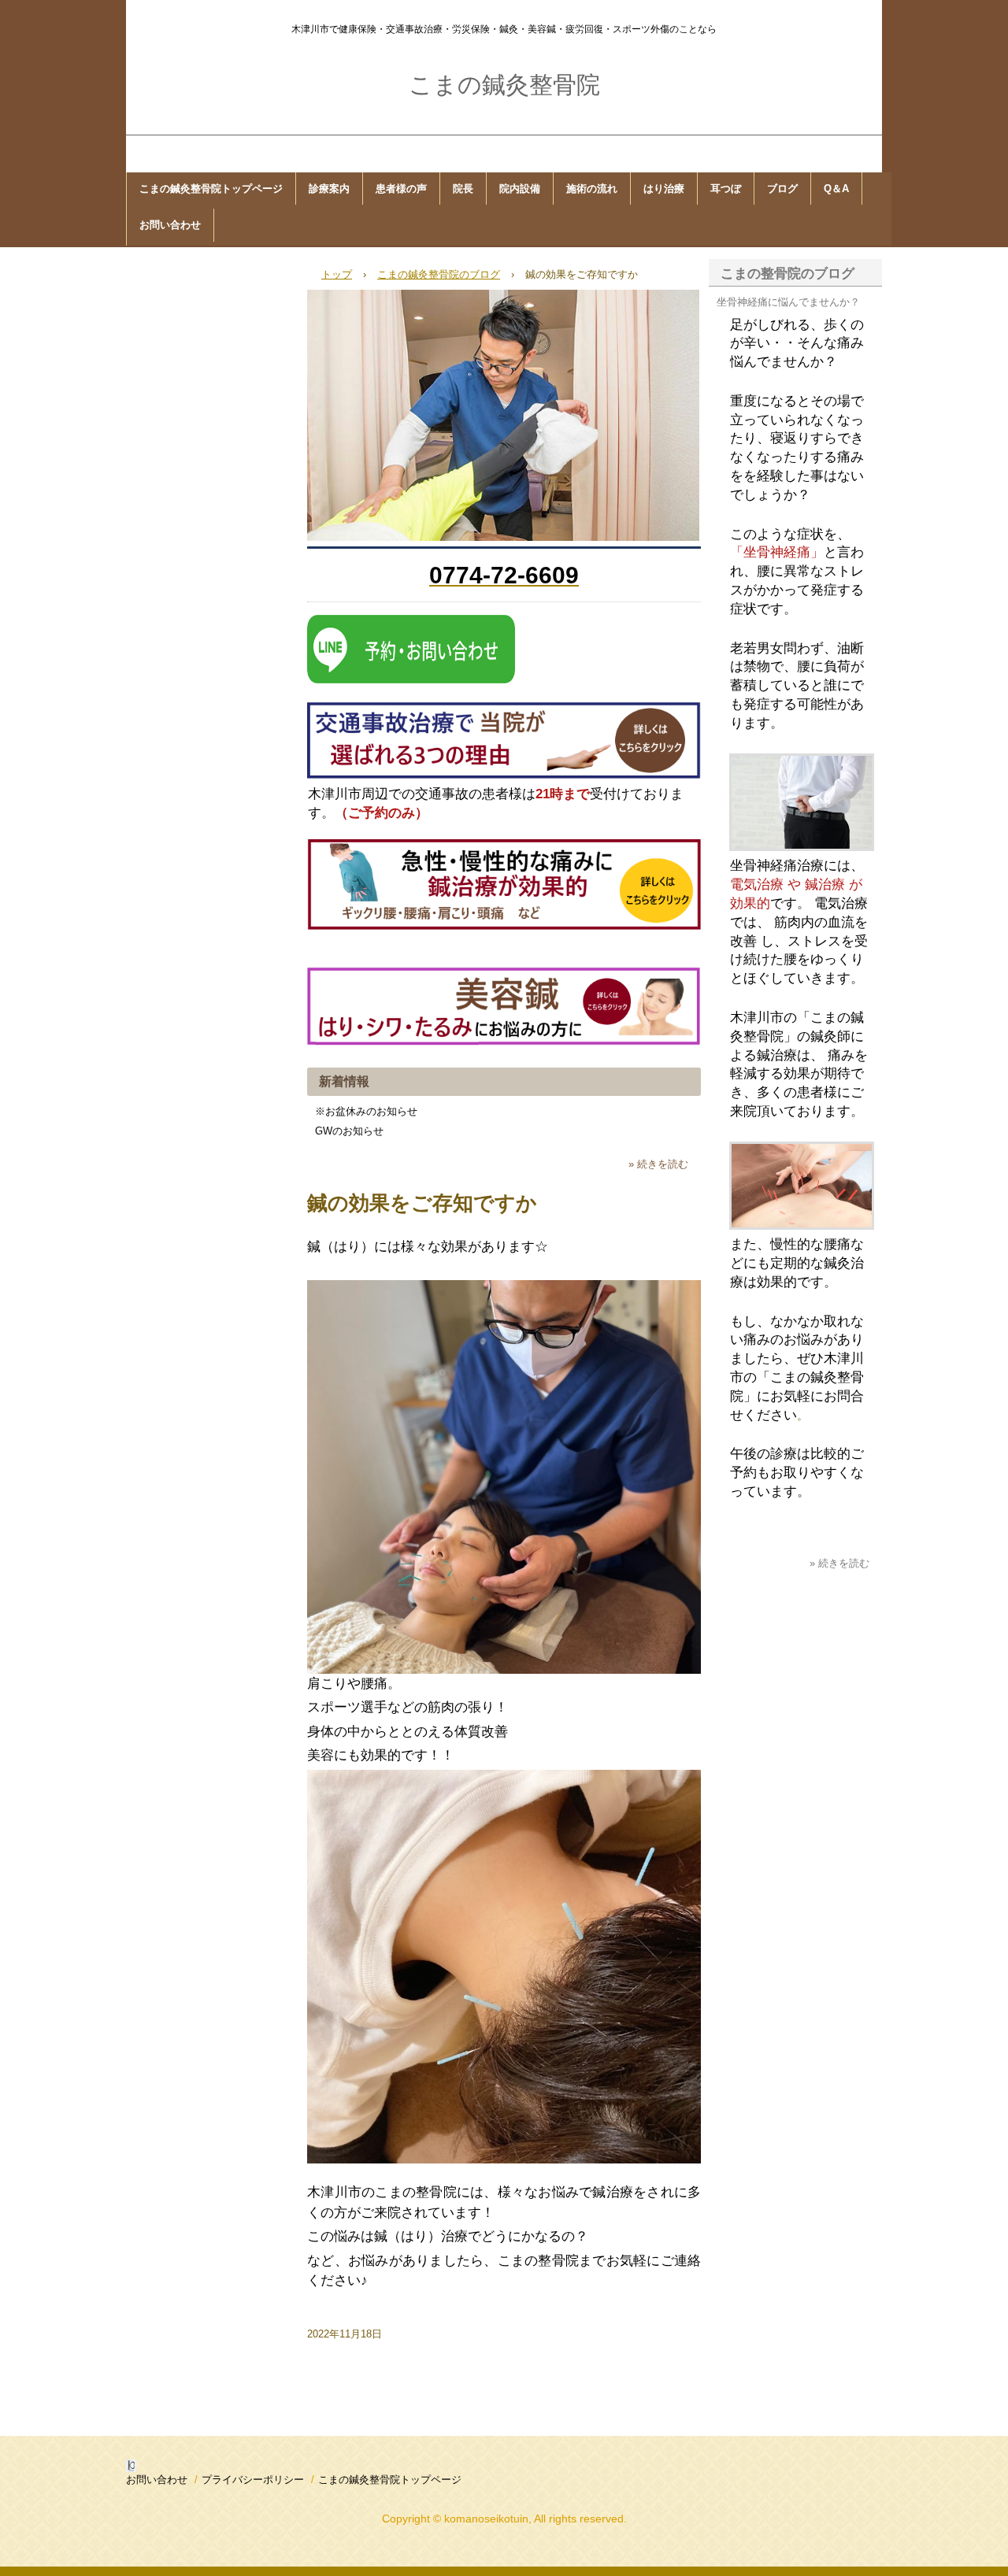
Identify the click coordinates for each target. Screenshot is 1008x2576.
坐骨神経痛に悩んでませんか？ (788, 302)
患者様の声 (401, 189)
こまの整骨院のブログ (787, 274)
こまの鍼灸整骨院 (504, 85)
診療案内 (329, 189)
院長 (463, 189)
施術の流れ (592, 189)
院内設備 (520, 189)
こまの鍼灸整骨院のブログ (439, 274)
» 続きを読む (658, 1164)
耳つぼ (726, 189)
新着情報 (344, 1081)
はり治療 (664, 189)
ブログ (782, 189)
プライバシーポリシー (253, 2480)
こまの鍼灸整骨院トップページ (211, 189)
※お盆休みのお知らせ (366, 1111)
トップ (337, 274)
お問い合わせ (170, 225)
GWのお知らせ (349, 1131)
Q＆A (836, 189)
